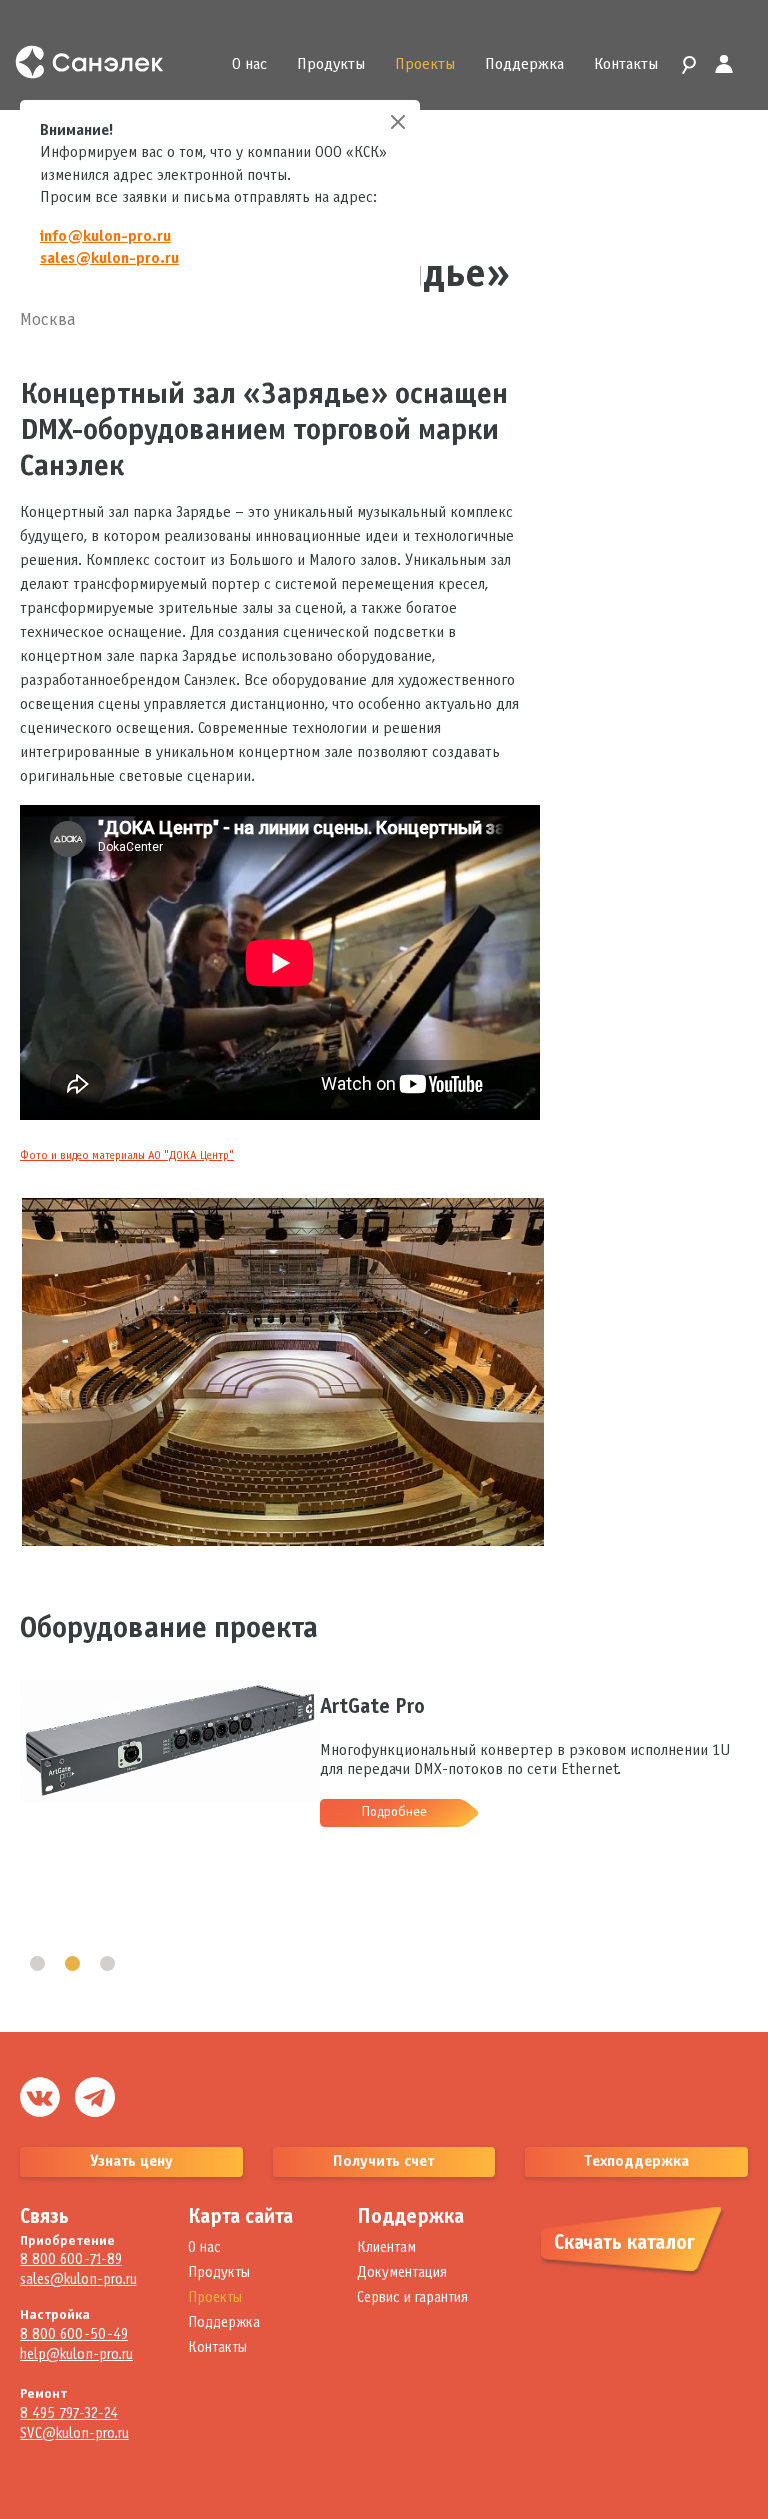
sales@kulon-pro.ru (109, 258)
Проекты (425, 65)
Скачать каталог (624, 2243)
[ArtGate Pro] (170, 1690)
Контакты (626, 65)
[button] (37, 1963)
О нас (249, 65)
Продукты (331, 65)
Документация (402, 2273)
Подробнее (394, 1812)
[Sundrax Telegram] (95, 2097)
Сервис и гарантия (412, 2298)
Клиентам (386, 2248)
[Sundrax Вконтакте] (40, 2097)
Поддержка (524, 65)
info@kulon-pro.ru (105, 236)
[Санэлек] (102, 62)
